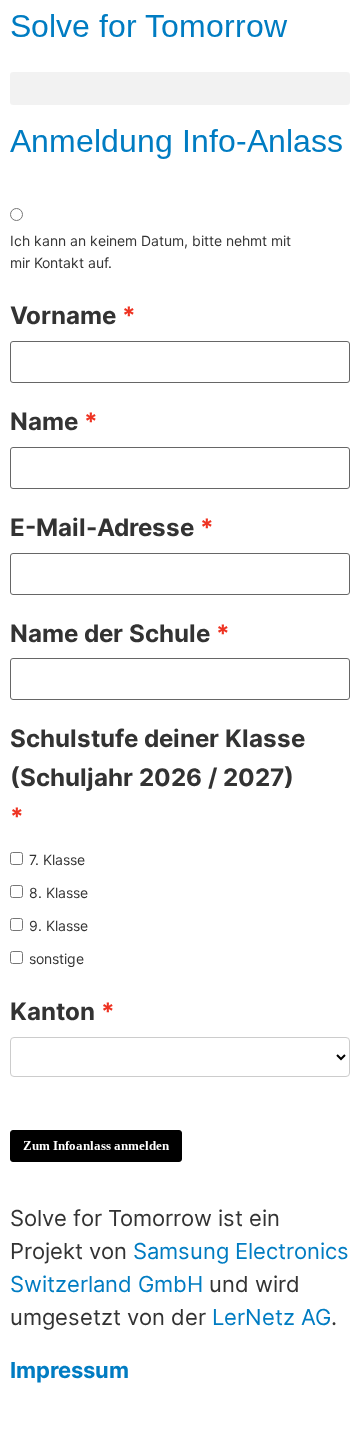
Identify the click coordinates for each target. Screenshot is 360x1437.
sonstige (56, 958)
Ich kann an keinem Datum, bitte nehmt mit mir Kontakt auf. (150, 251)
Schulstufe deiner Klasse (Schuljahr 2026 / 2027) (157, 758)
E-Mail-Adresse (102, 527)
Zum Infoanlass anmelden (96, 1145)
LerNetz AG (271, 1317)
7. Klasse (57, 859)
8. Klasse (58, 892)
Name (44, 421)
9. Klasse (58, 925)
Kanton (52, 1011)
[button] (180, 88)
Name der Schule (110, 633)
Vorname (63, 315)
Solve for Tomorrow (148, 26)
